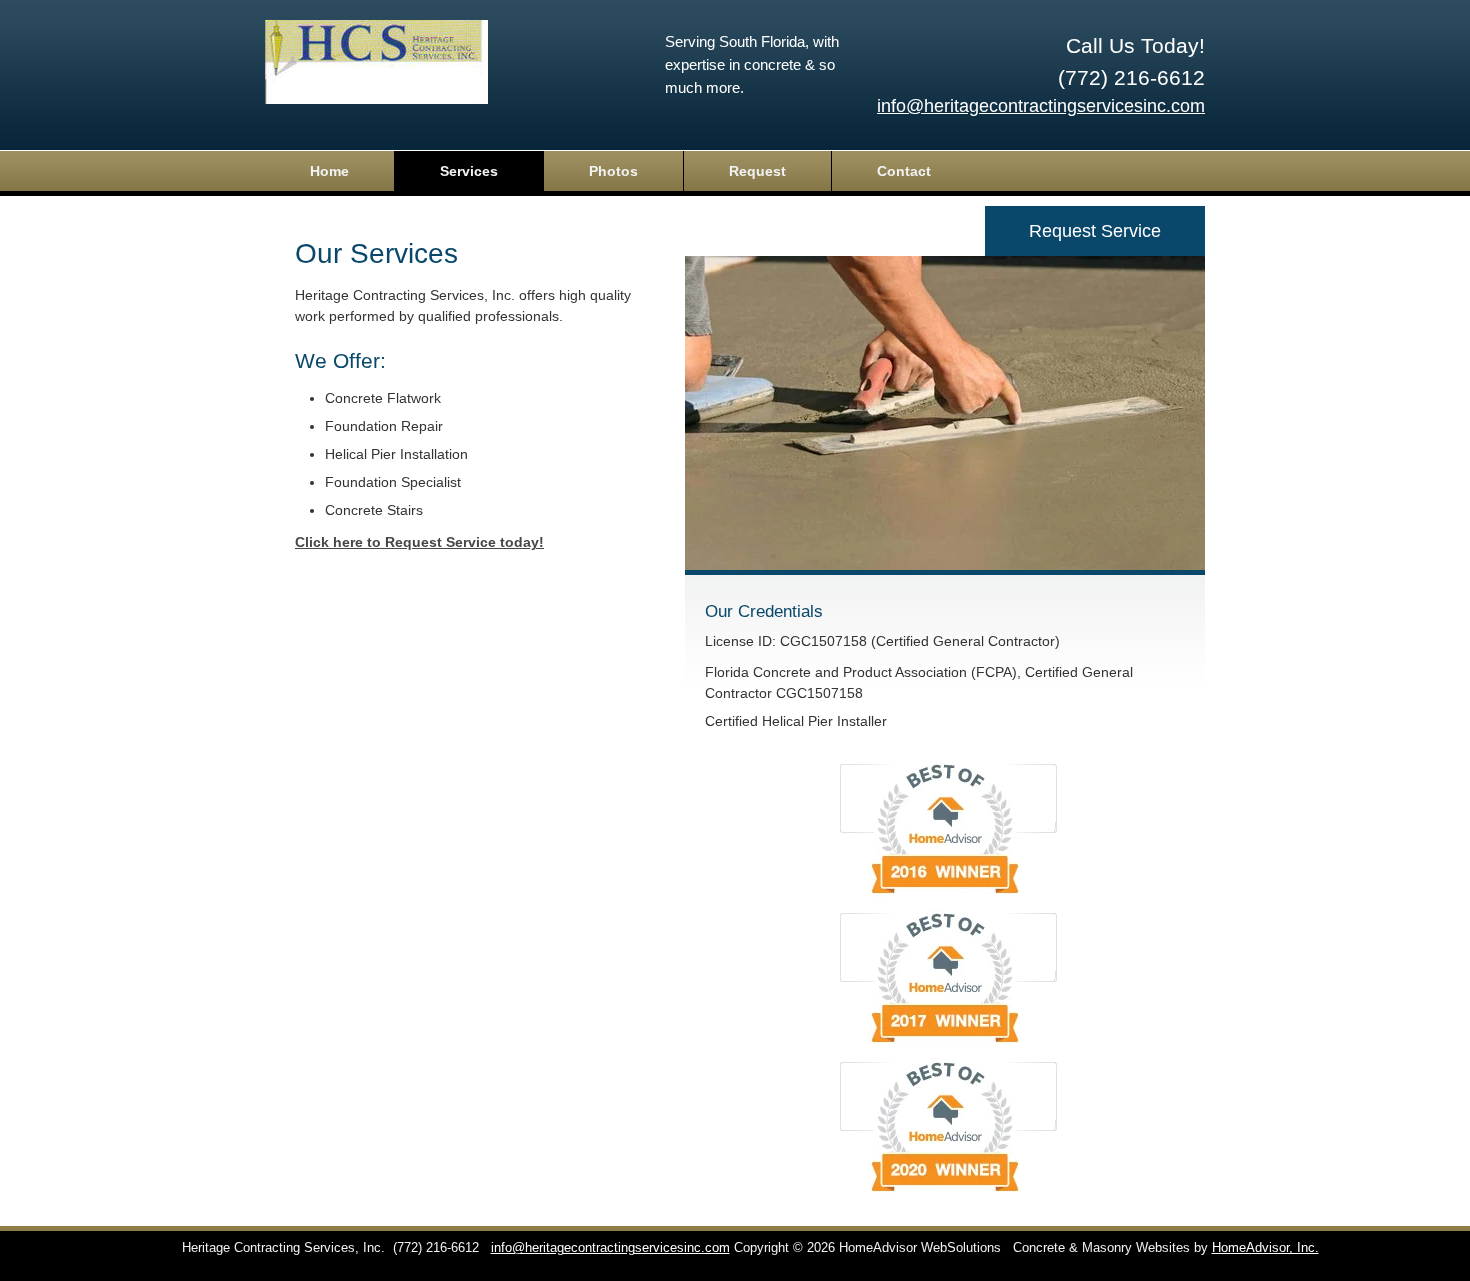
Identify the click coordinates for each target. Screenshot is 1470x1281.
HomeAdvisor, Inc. (1265, 1248)
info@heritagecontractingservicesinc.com (1041, 106)
